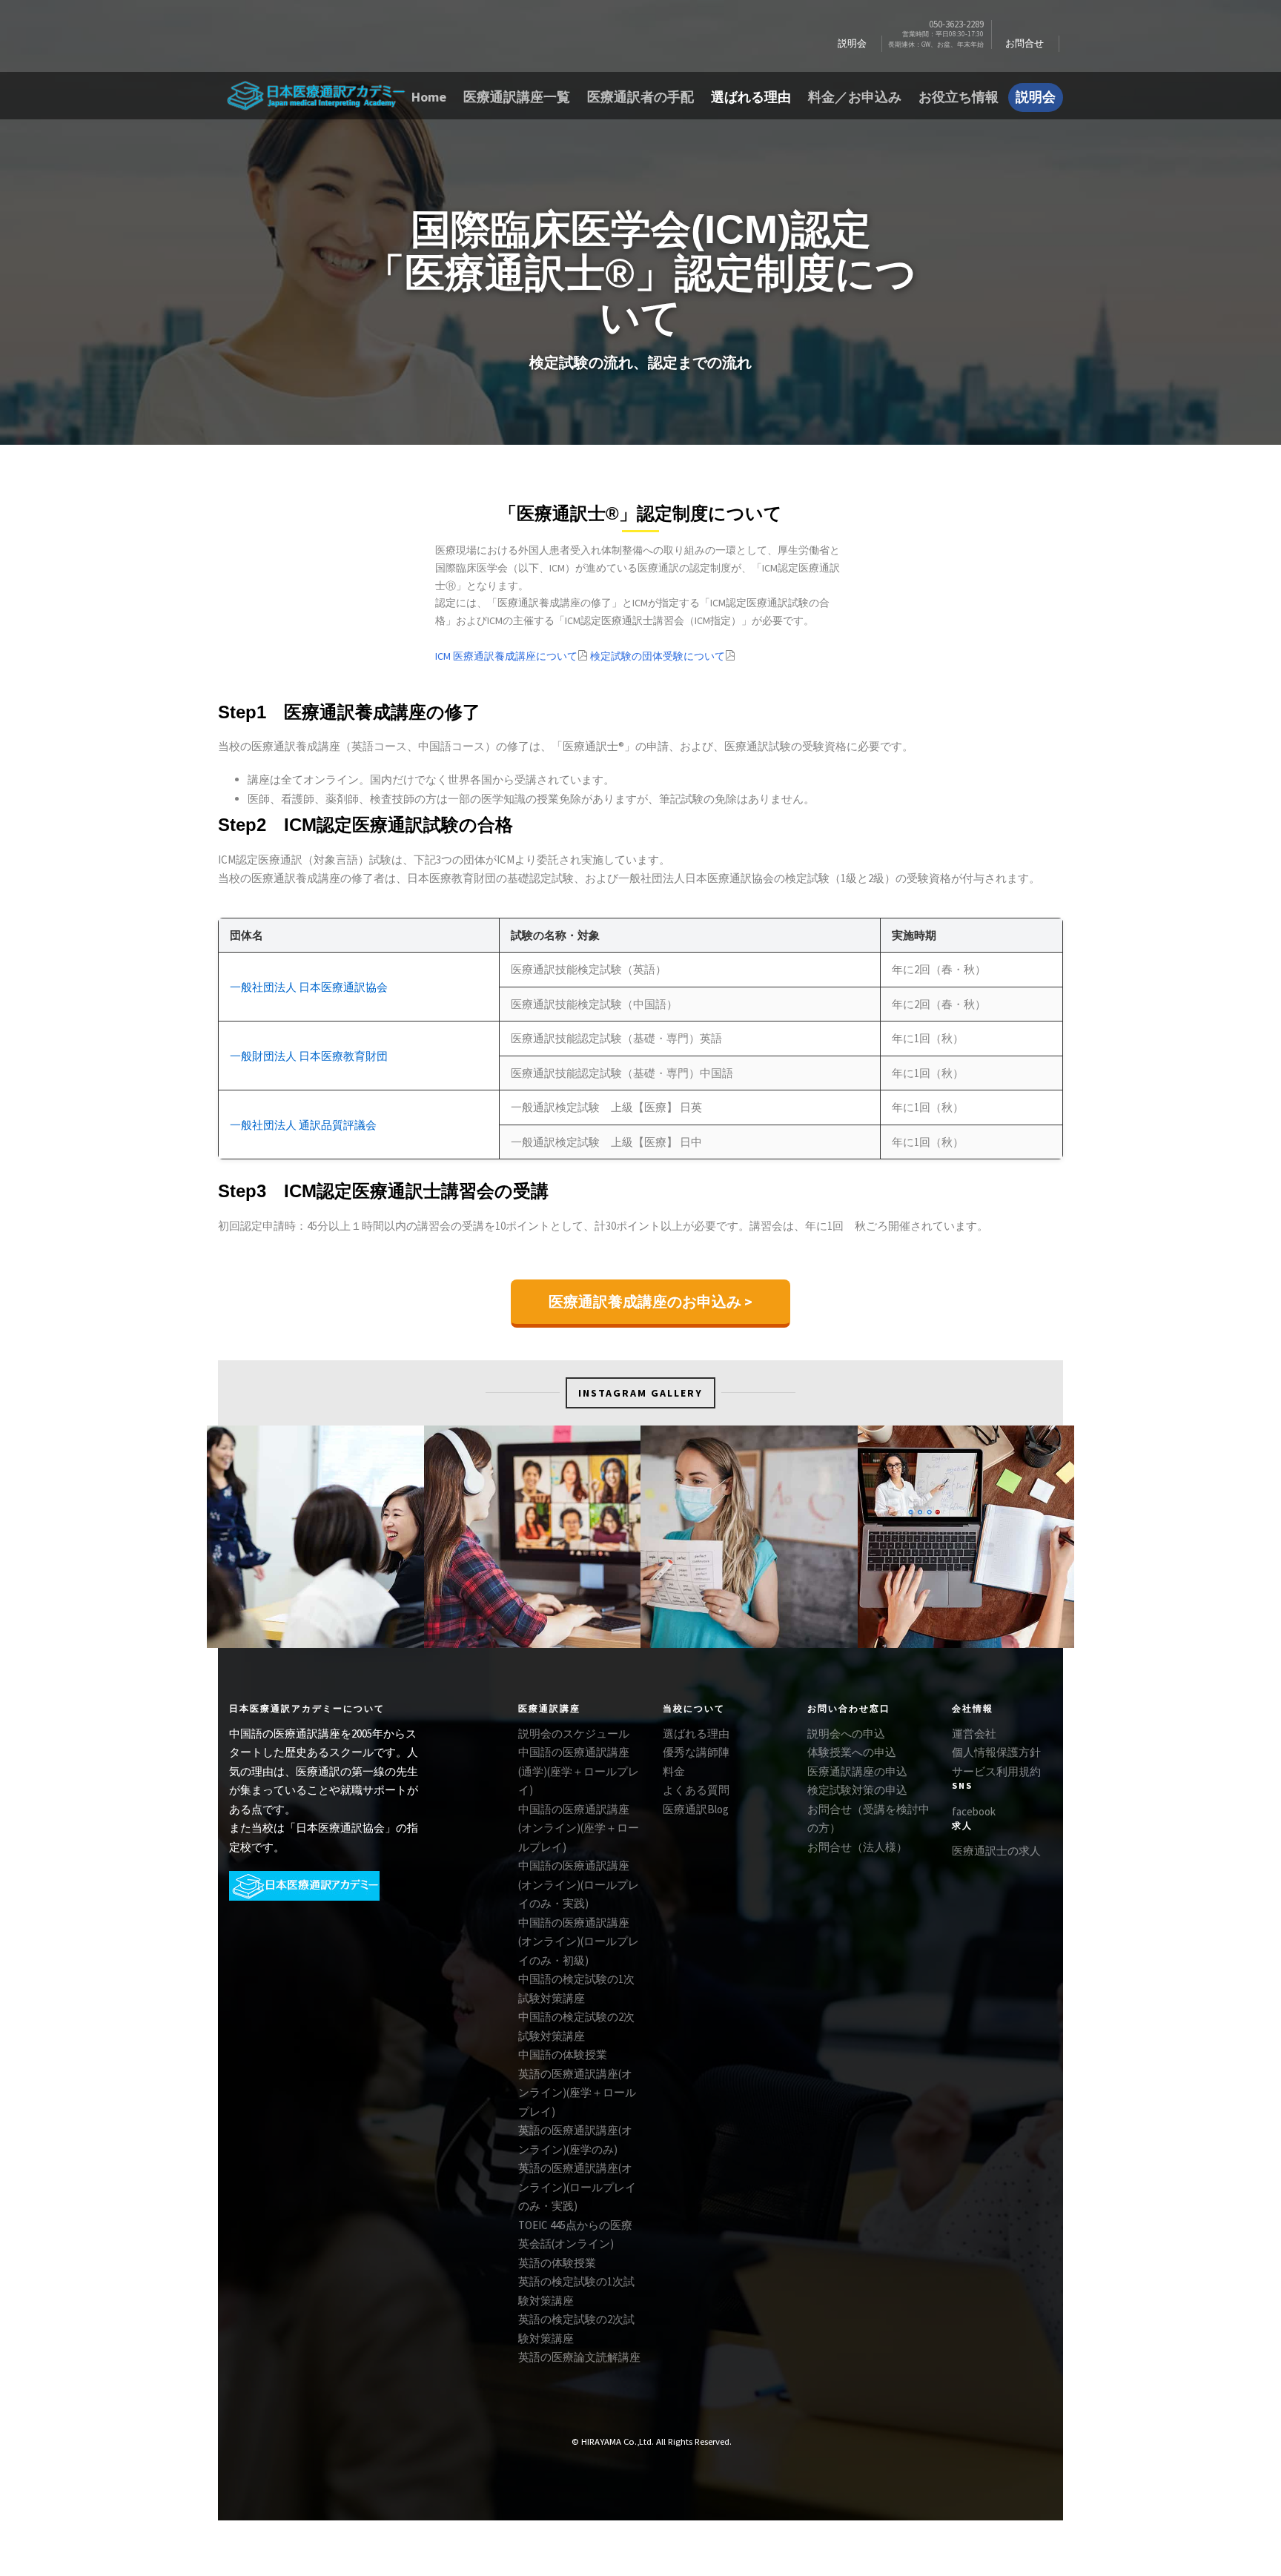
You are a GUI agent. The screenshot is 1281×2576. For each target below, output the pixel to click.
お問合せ (1025, 43)
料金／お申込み (855, 97)
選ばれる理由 (751, 97)
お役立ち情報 (959, 97)
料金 (674, 1771)
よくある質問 (696, 1790)
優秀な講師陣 (696, 1752)
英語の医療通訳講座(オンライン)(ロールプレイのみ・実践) (577, 2187)
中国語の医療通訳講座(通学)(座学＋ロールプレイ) (579, 1771)
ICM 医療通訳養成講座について (506, 656)
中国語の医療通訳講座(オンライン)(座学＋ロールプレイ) (579, 1828)
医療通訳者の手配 (640, 97)
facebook (974, 1811)
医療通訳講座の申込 (857, 1771)
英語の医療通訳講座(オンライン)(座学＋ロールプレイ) (577, 2093)
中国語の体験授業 (563, 2054)
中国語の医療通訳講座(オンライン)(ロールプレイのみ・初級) (579, 1941)
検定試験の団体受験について (658, 656)
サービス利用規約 (996, 1771)
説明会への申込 (846, 1734)
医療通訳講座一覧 (517, 97)
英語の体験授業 (557, 2263)
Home (429, 97)
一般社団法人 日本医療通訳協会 (309, 987)
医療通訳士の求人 (996, 1851)
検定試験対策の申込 (857, 1790)
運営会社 (974, 1734)
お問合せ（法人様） (857, 1847)
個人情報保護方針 (996, 1752)
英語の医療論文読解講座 (579, 2357)
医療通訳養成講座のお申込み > (651, 1301)
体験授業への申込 (852, 1752)
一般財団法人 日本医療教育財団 (309, 1056)
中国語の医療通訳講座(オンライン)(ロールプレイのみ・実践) (579, 1884)
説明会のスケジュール (574, 1734)
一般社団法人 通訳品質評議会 (303, 1125)
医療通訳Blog (696, 1809)
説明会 (852, 43)
